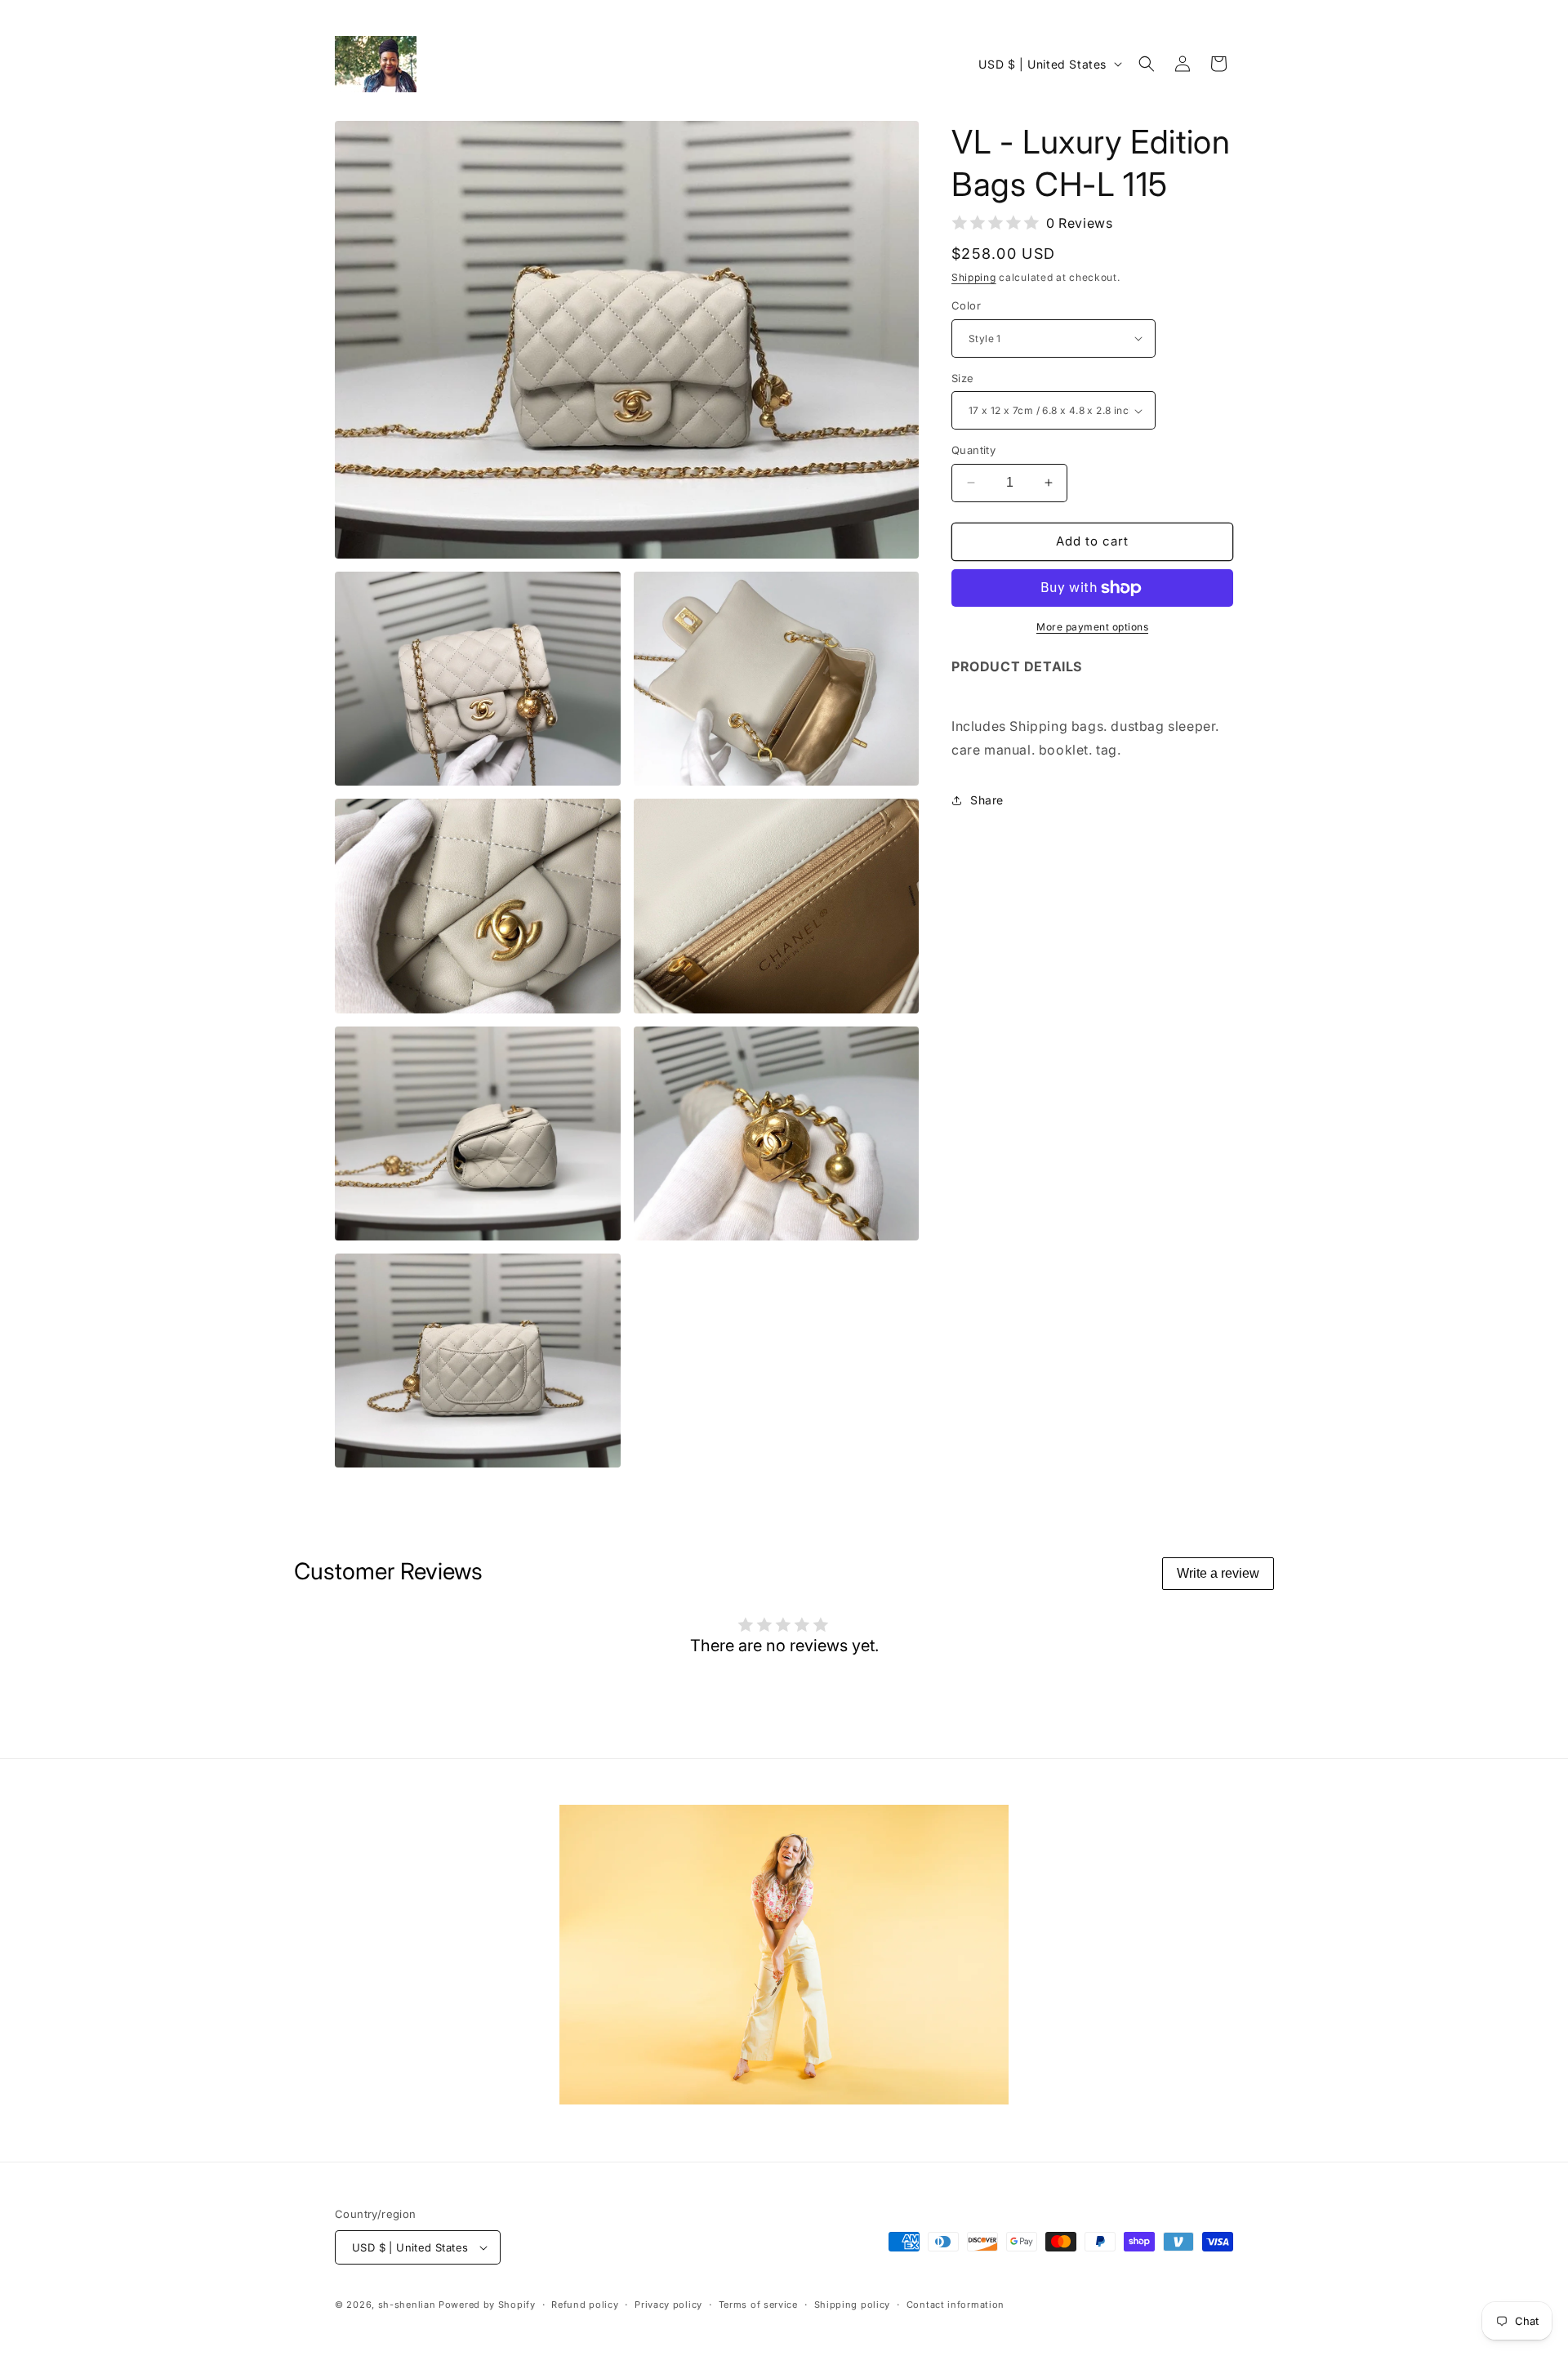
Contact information (955, 2305)
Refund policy (585, 2305)
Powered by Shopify (487, 2305)
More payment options (1092, 627)
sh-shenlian (407, 2305)
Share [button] (987, 800)
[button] (1147, 64)
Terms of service (758, 2305)
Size (963, 378)
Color (966, 305)
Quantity (973, 450)
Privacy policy (668, 2305)
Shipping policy (853, 2305)
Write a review (1218, 1573)
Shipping (974, 277)
